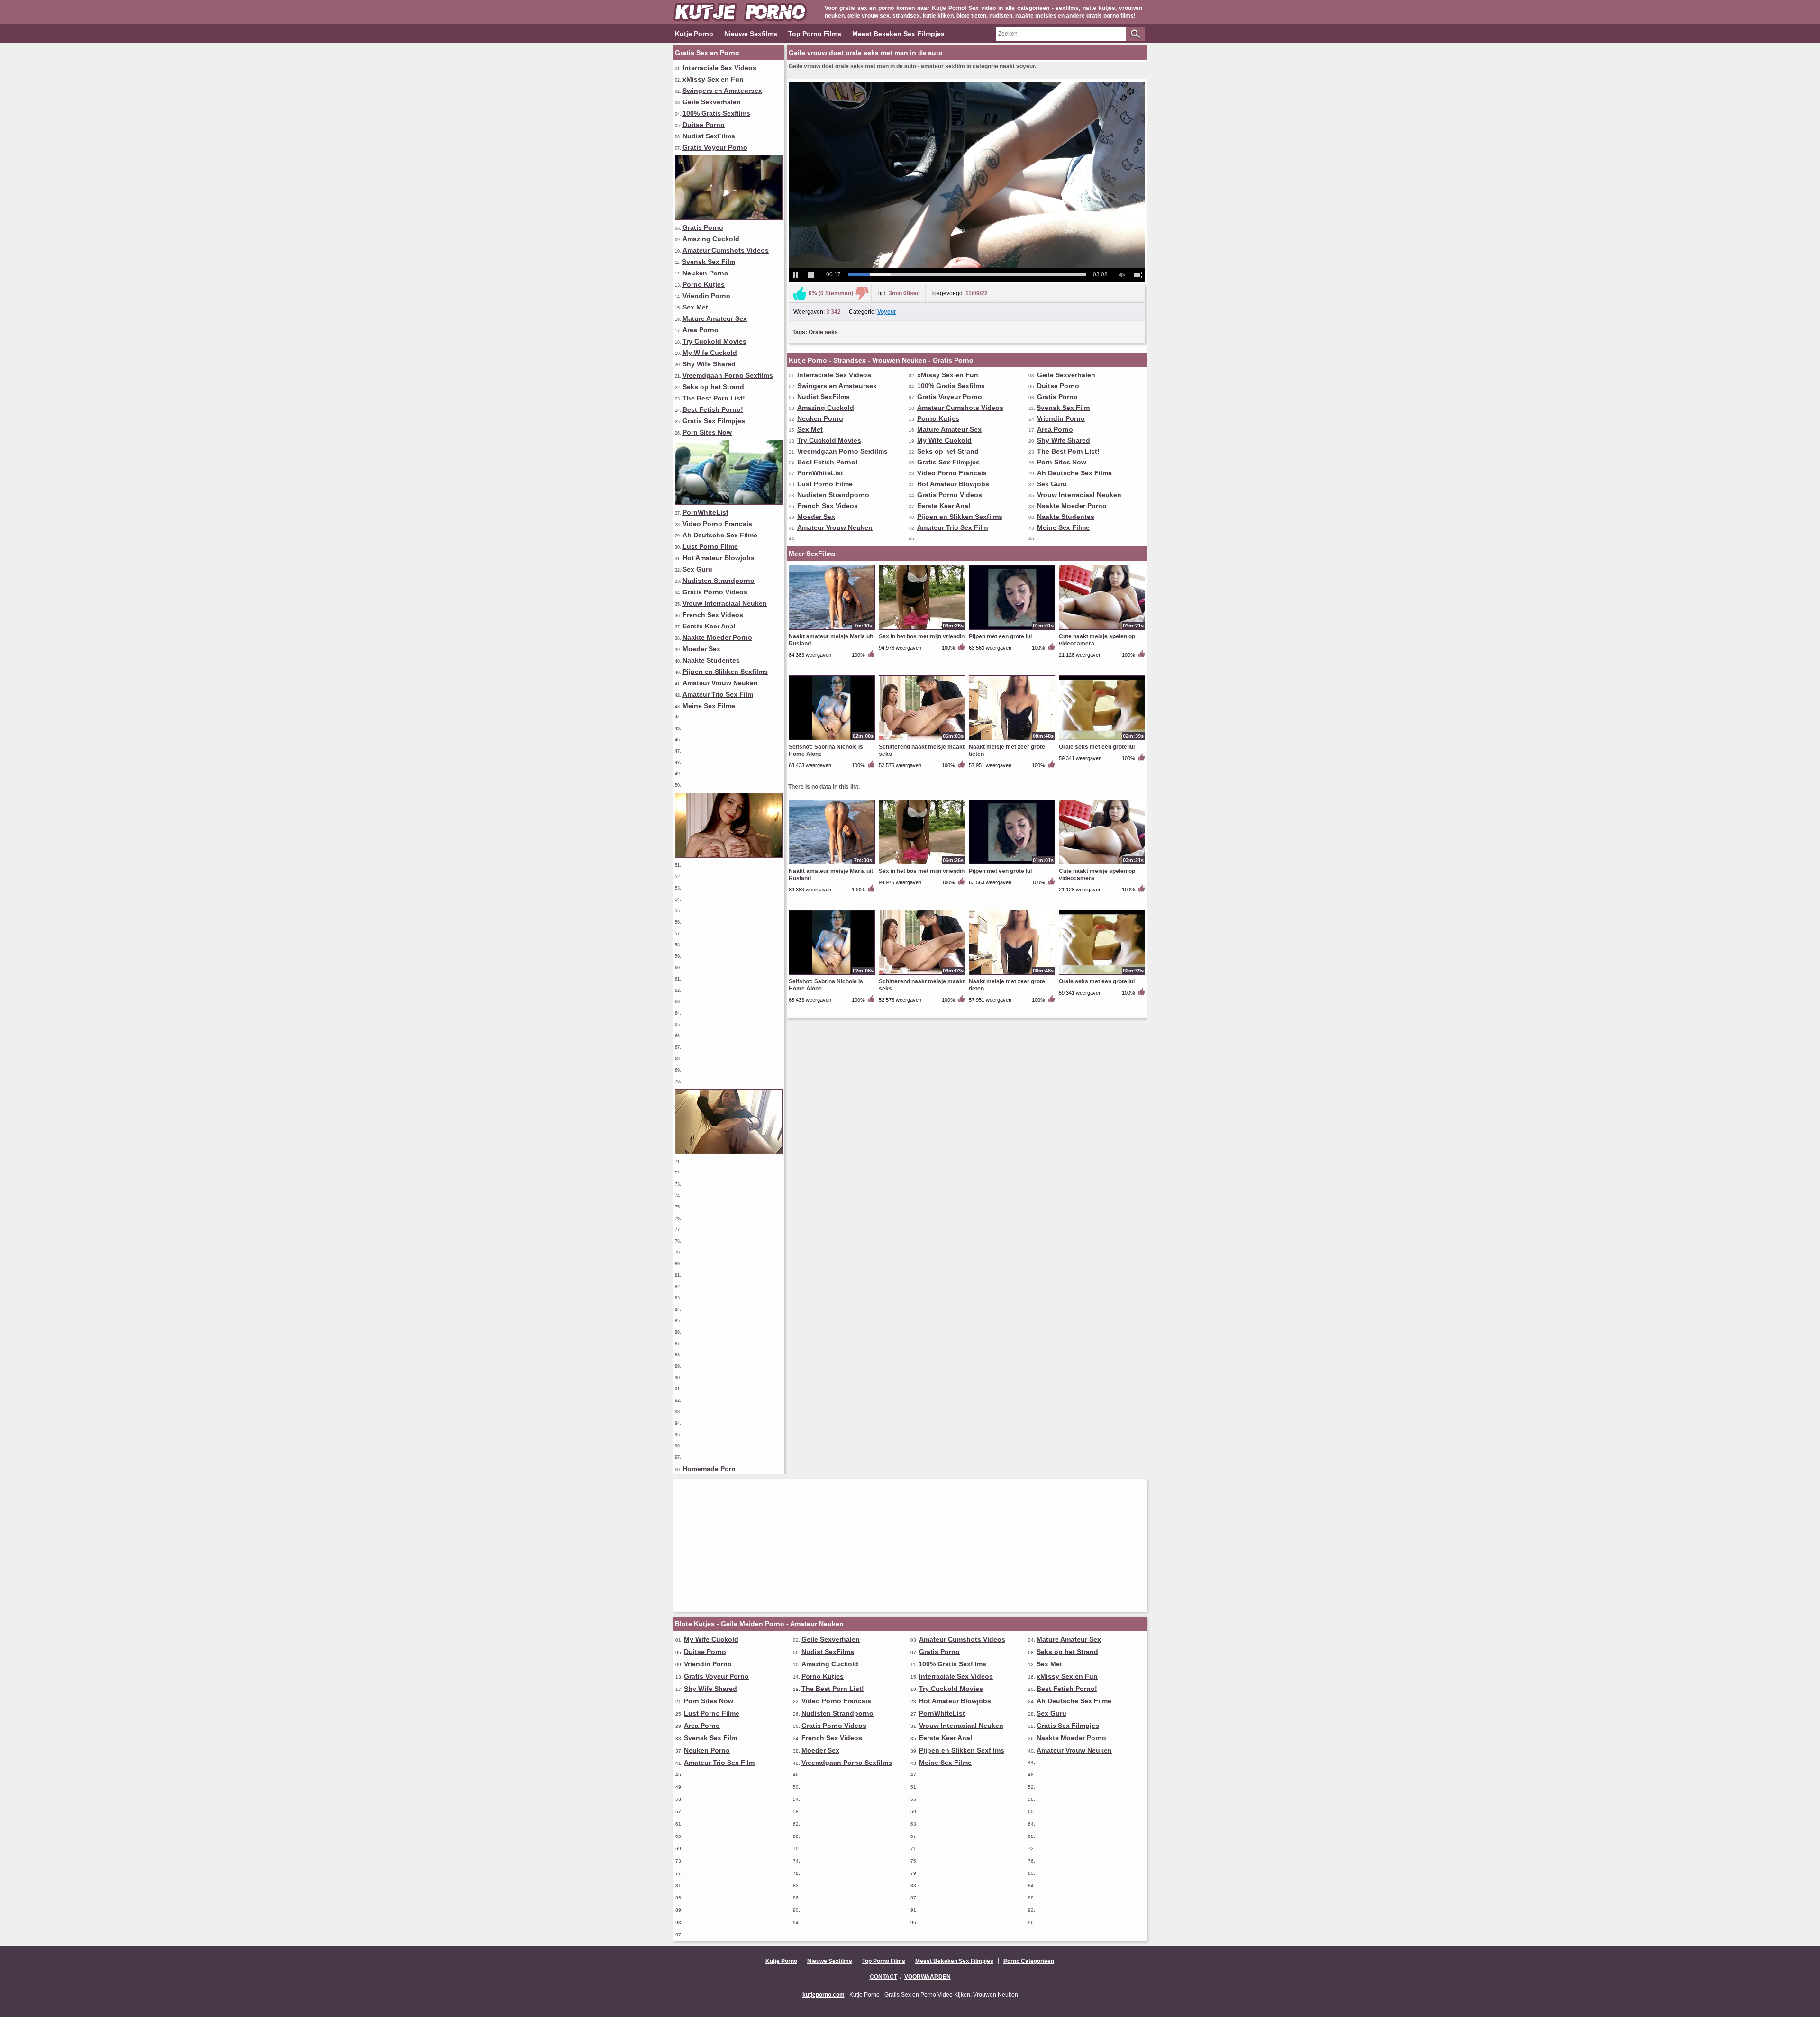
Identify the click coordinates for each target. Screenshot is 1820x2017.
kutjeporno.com (824, 1995)
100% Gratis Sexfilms (716, 113)
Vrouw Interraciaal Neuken (725, 603)
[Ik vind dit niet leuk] (862, 293)
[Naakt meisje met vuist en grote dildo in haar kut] (729, 502)
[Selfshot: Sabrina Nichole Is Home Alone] (832, 740)
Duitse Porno (704, 125)
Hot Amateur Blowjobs (719, 558)
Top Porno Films (815, 34)
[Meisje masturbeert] (729, 1152)
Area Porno (701, 330)
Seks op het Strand (713, 387)
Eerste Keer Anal (709, 626)
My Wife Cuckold (710, 353)
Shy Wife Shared (709, 364)
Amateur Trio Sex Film (718, 694)
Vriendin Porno (706, 296)
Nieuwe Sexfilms (751, 34)
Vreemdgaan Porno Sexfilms (728, 375)
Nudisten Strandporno (719, 581)
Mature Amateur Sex (715, 318)
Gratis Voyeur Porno (715, 147)
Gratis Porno (703, 227)
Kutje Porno (694, 34)
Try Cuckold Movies (714, 341)
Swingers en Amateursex (722, 91)
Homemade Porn (709, 1469)
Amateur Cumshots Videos (726, 250)
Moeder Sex (701, 649)
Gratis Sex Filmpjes (714, 421)
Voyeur (887, 312)
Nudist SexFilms (709, 136)
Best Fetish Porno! (713, 409)
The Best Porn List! (714, 398)
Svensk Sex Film (709, 262)
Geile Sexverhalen (712, 102)
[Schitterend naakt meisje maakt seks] (922, 740)
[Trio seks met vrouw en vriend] (729, 218)
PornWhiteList (705, 512)
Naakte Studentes (711, 660)
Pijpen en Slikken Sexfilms (725, 672)
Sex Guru (697, 569)
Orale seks (823, 332)
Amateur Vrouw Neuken (720, 683)
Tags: (800, 332)
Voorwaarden (928, 1977)
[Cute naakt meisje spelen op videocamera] (1102, 629)
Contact (883, 1977)
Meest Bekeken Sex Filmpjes (898, 34)
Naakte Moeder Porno (717, 637)
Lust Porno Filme (710, 546)
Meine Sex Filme (709, 706)
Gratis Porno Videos (715, 592)
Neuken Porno (705, 273)
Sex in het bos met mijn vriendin (922, 636)
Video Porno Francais (717, 524)
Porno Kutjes (704, 284)
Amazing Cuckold (711, 239)
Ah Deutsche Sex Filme (720, 535)
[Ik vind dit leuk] (800, 293)
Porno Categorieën (1029, 1961)
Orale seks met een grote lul (1097, 747)
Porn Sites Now (707, 432)
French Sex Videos (713, 615)
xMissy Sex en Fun (713, 79)
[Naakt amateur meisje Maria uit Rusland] (832, 629)
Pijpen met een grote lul (1000, 636)
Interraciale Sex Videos (719, 68)
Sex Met (695, 307)
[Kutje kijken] (729, 855)
